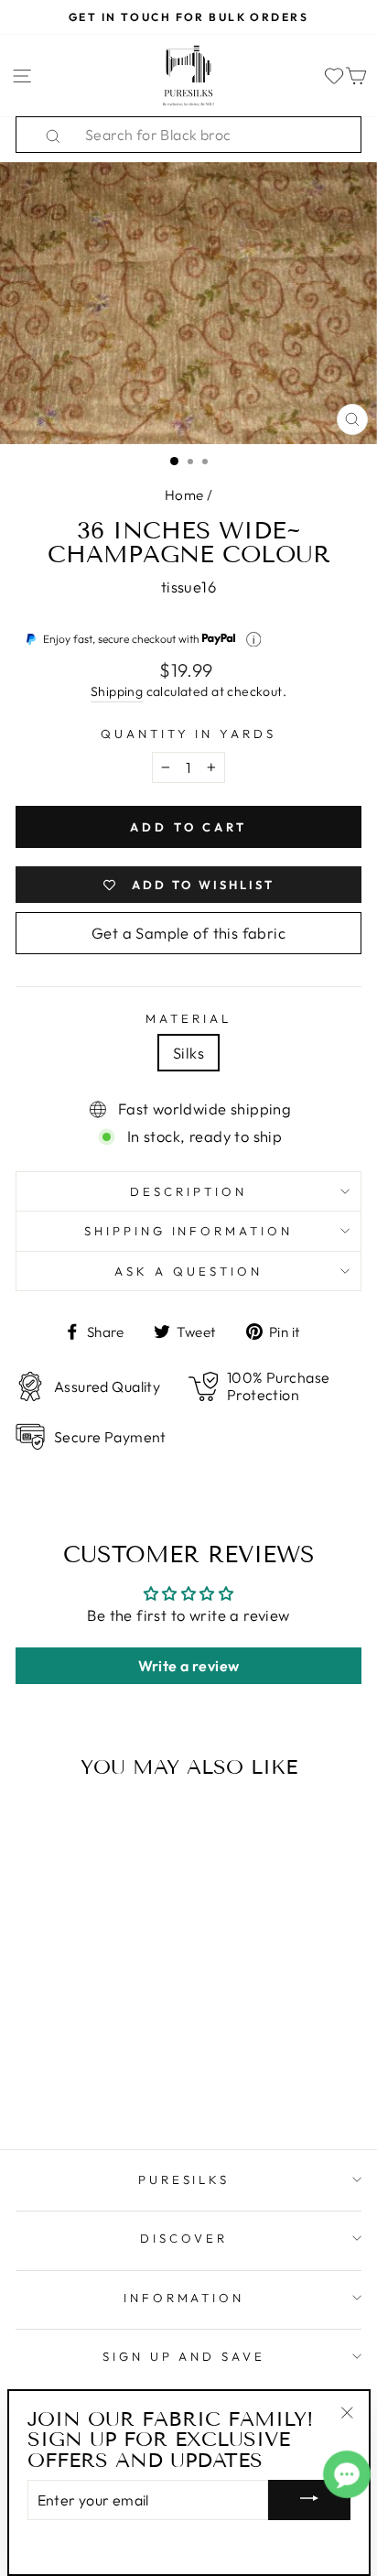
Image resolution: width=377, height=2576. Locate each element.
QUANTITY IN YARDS (189, 734)
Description (188, 1191)
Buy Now (81, 2082)
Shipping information (189, 1231)
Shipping (117, 691)
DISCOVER (184, 2238)
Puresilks (184, 2179)
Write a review (189, 1666)
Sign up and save (184, 2356)
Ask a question (188, 1271)
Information (184, 2298)
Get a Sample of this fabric (188, 933)
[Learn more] (254, 640)
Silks (188, 1053)
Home (184, 495)
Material (188, 1018)
